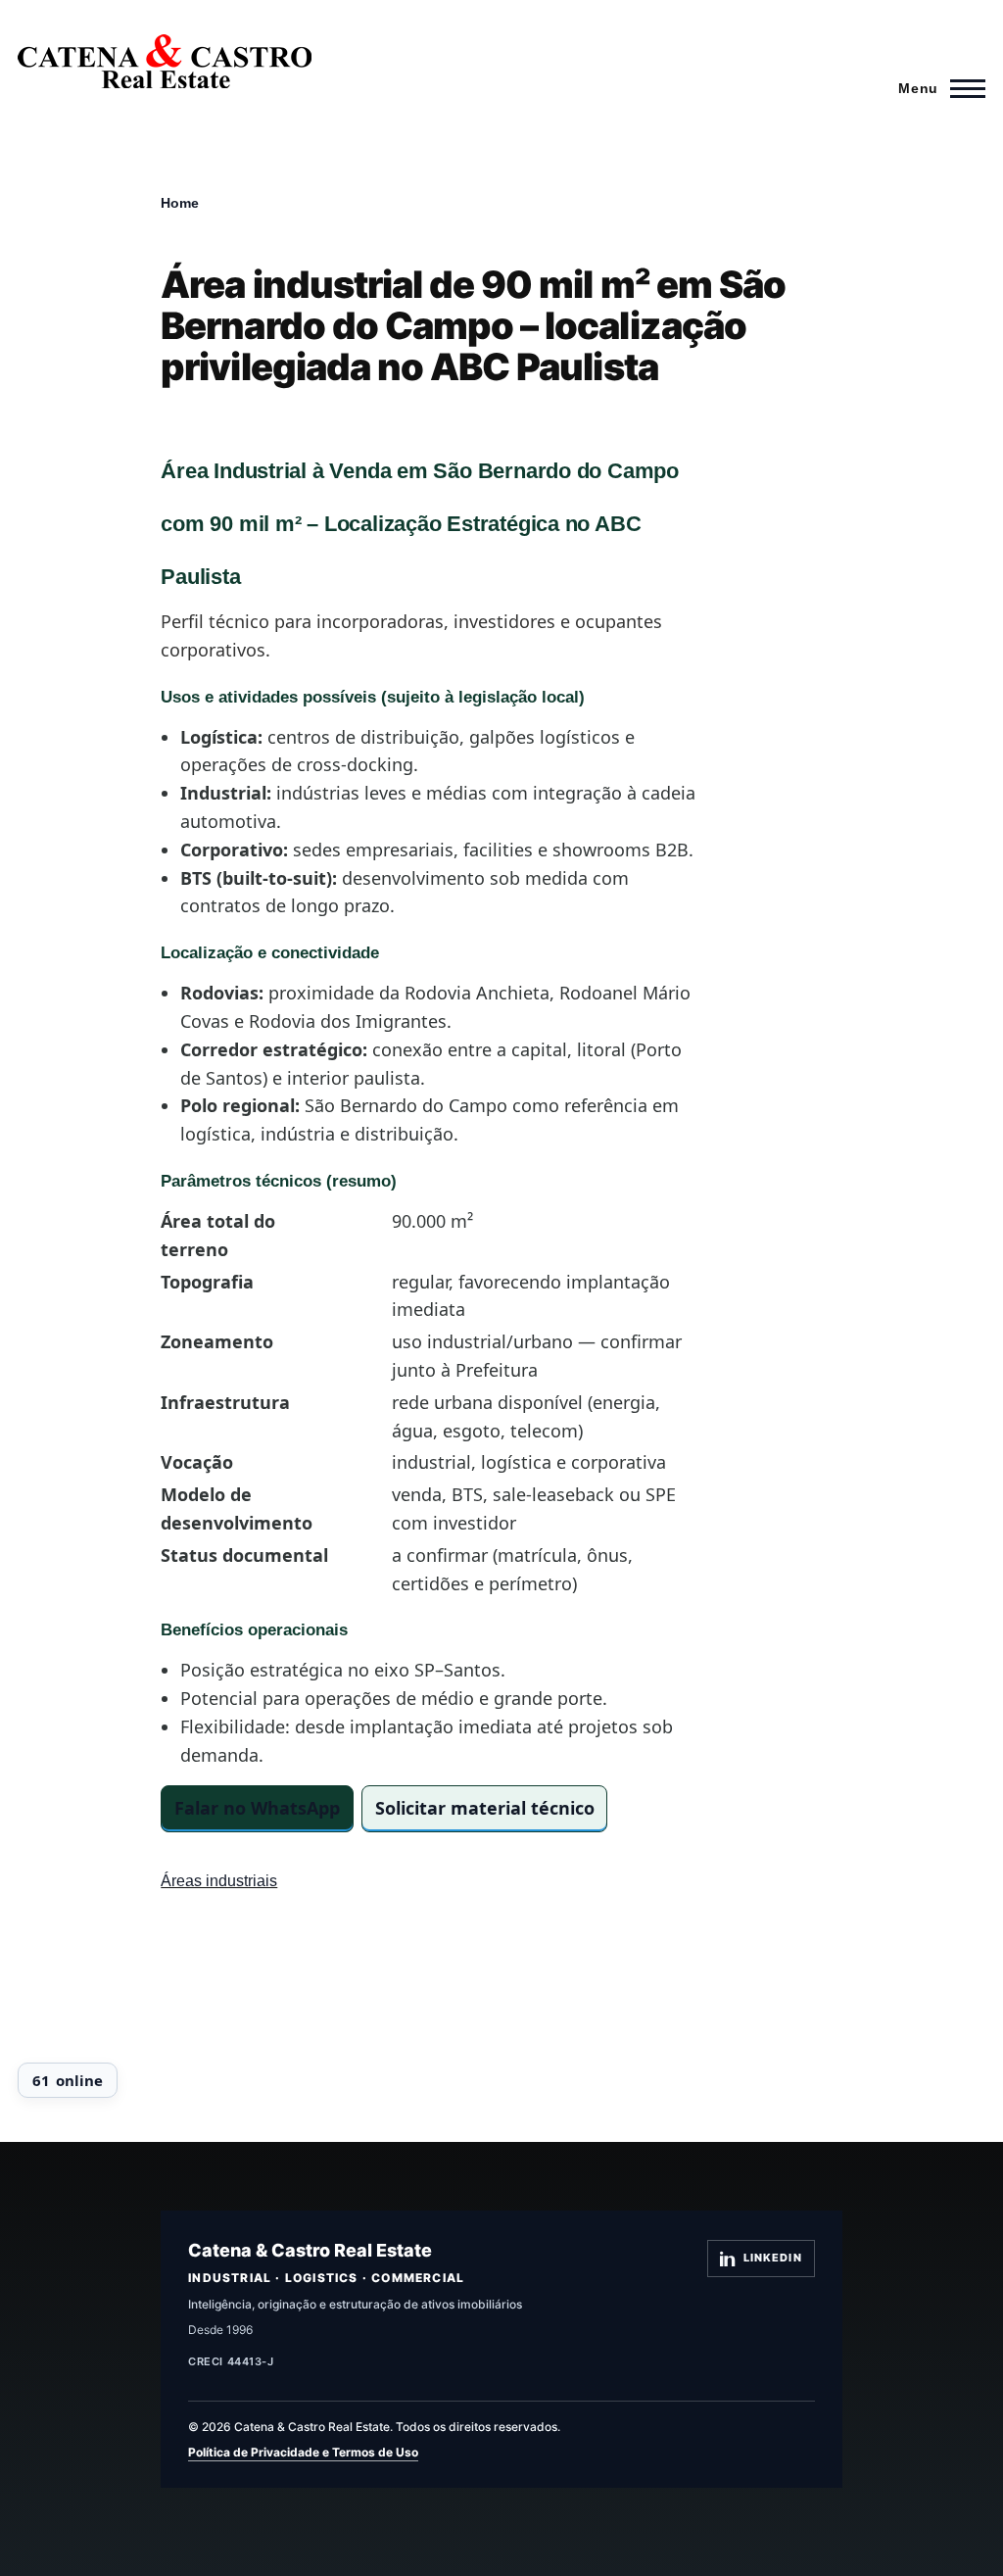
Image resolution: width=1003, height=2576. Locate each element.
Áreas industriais (219, 1881)
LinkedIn (773, 2258)
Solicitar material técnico (485, 1808)
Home (180, 203)
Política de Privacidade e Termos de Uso (303, 2452)
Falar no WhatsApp (257, 1808)
